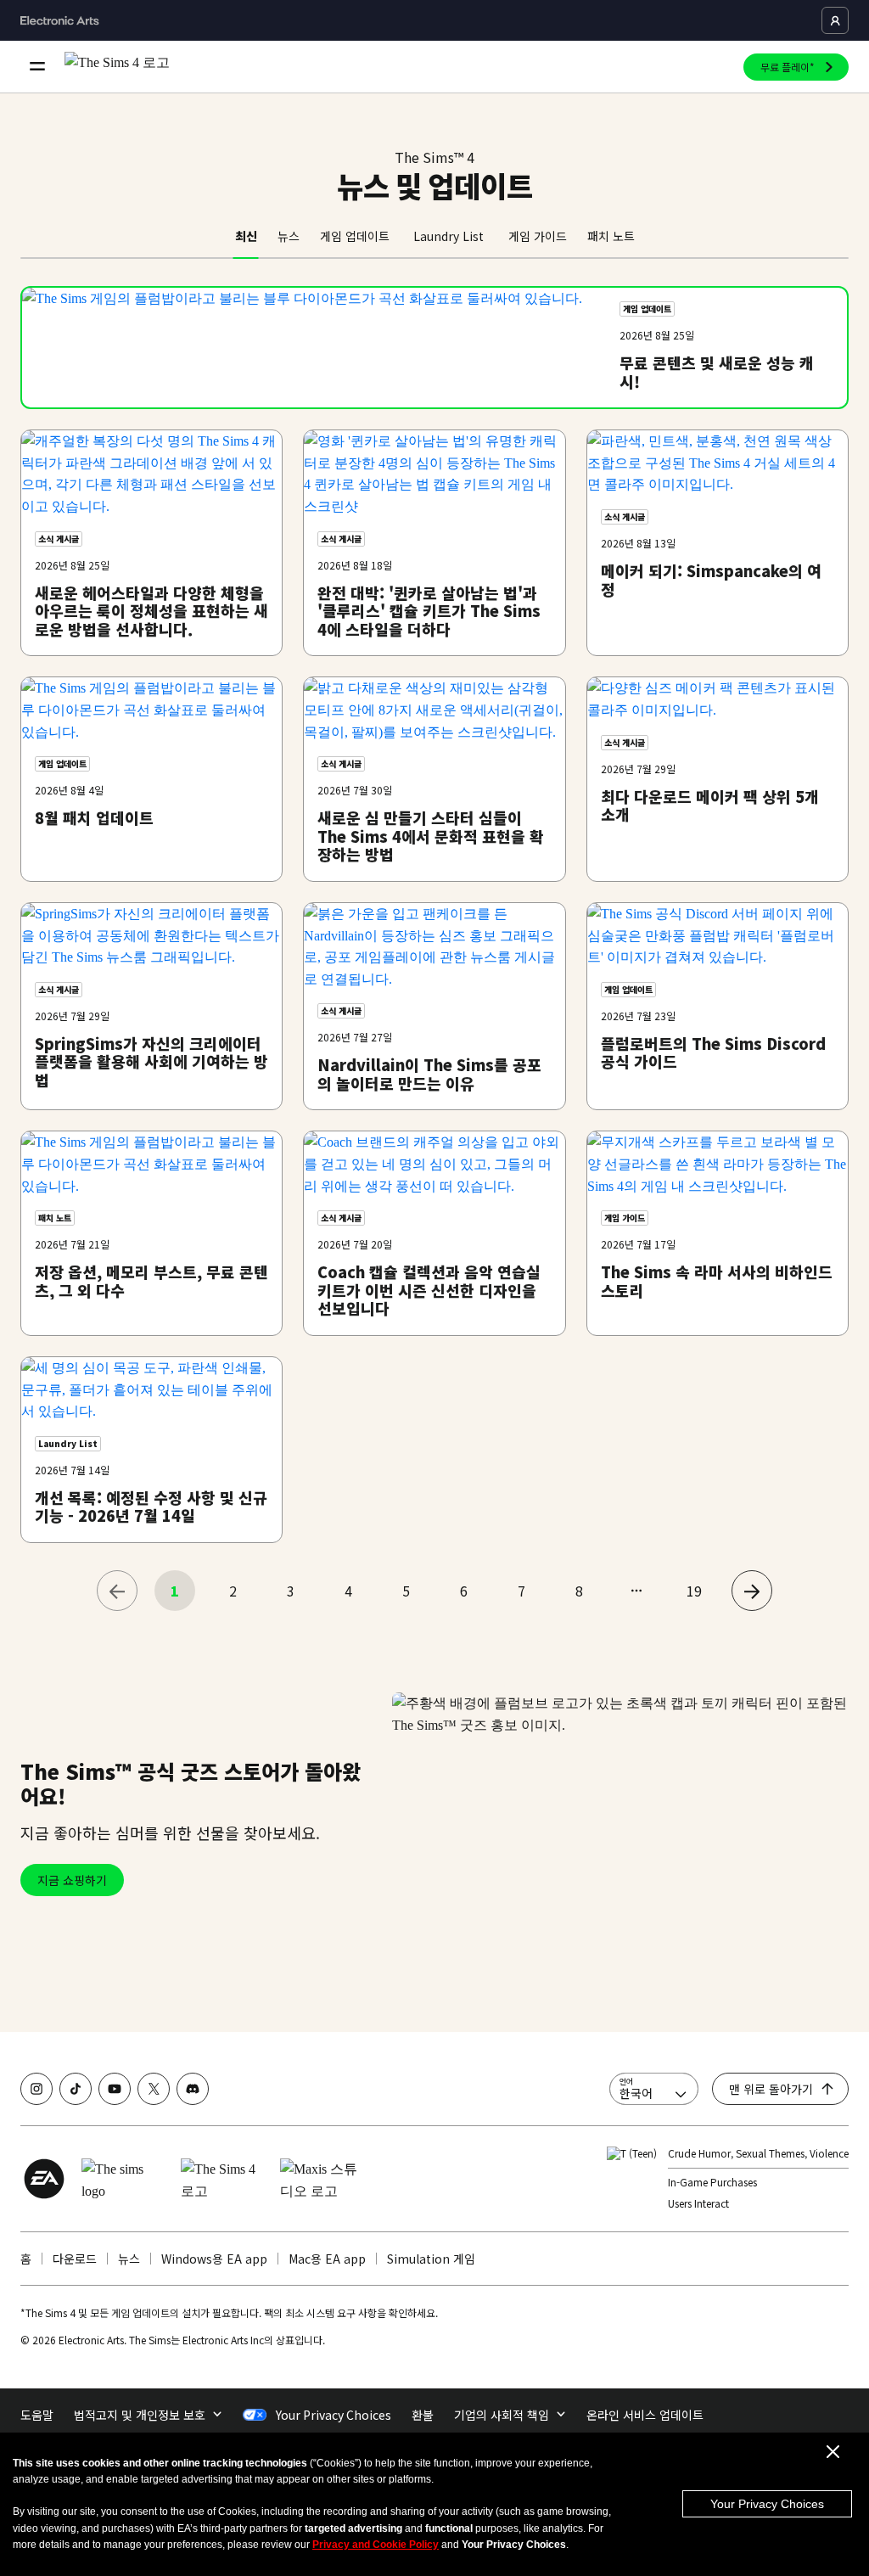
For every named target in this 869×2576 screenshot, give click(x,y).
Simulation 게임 (431, 2259)
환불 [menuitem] (423, 2415)
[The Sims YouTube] (115, 2089)
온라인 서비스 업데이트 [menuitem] (645, 2415)
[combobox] (654, 2089)
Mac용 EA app (327, 2259)
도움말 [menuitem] (37, 2415)
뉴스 (129, 2259)
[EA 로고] (44, 2179)
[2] (752, 1591)
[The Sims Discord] (193, 2089)
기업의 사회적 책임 (502, 2415)
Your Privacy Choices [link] (334, 2415)
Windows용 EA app (214, 2259)
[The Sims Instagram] (36, 2089)
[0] (117, 1591)
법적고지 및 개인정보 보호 (140, 2415)
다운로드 (75, 2259)
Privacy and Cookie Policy (376, 2545)
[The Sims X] (154, 2089)
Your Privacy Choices (767, 2504)
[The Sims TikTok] (76, 2089)
